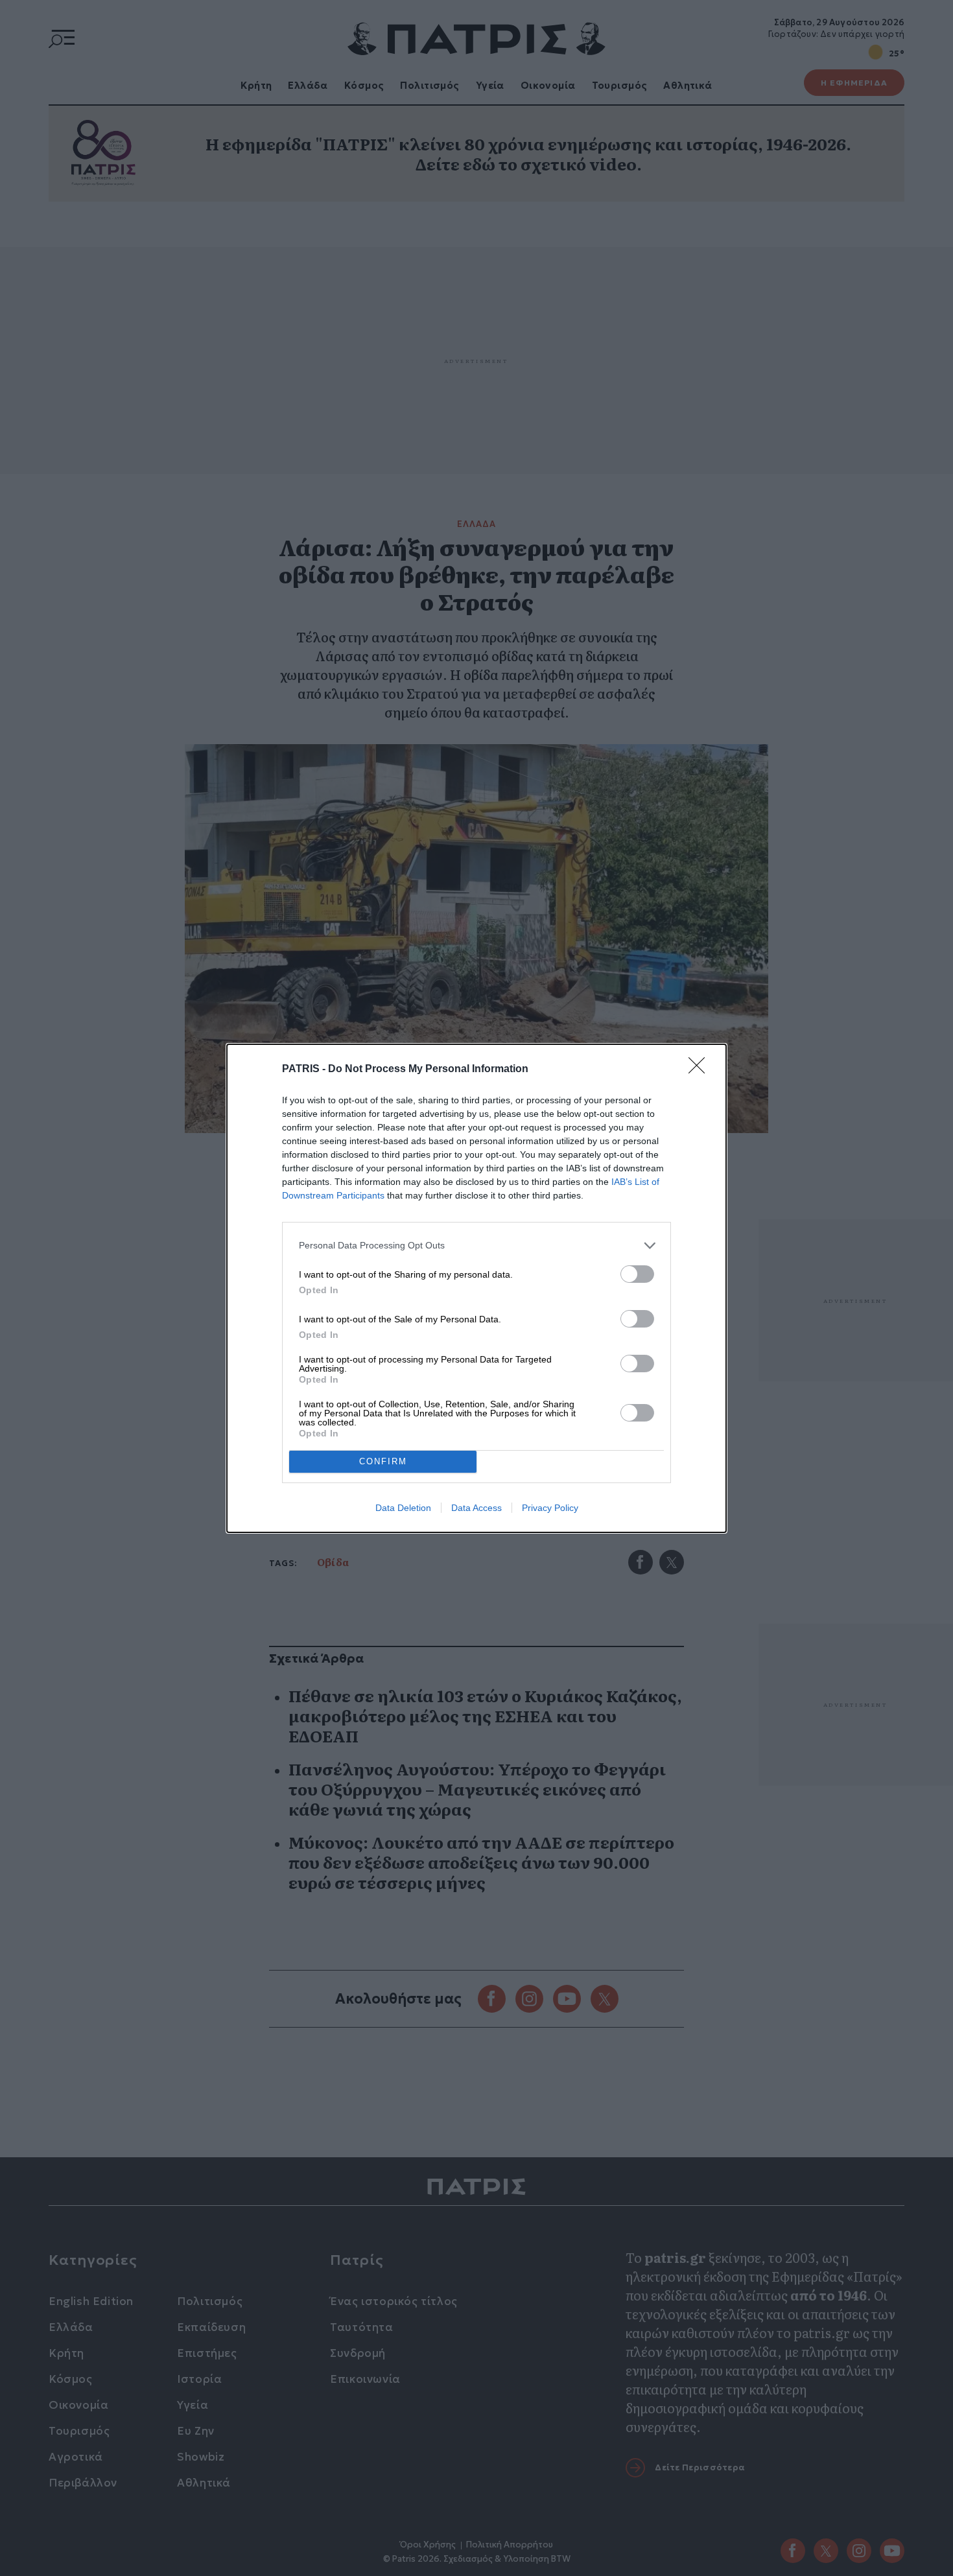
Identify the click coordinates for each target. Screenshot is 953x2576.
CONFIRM (383, 1461)
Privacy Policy (550, 1508)
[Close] (701, 1070)
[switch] (637, 1274)
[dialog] (476, 1288)
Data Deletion (403, 1508)
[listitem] (476, 1246)
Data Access (476, 1508)
